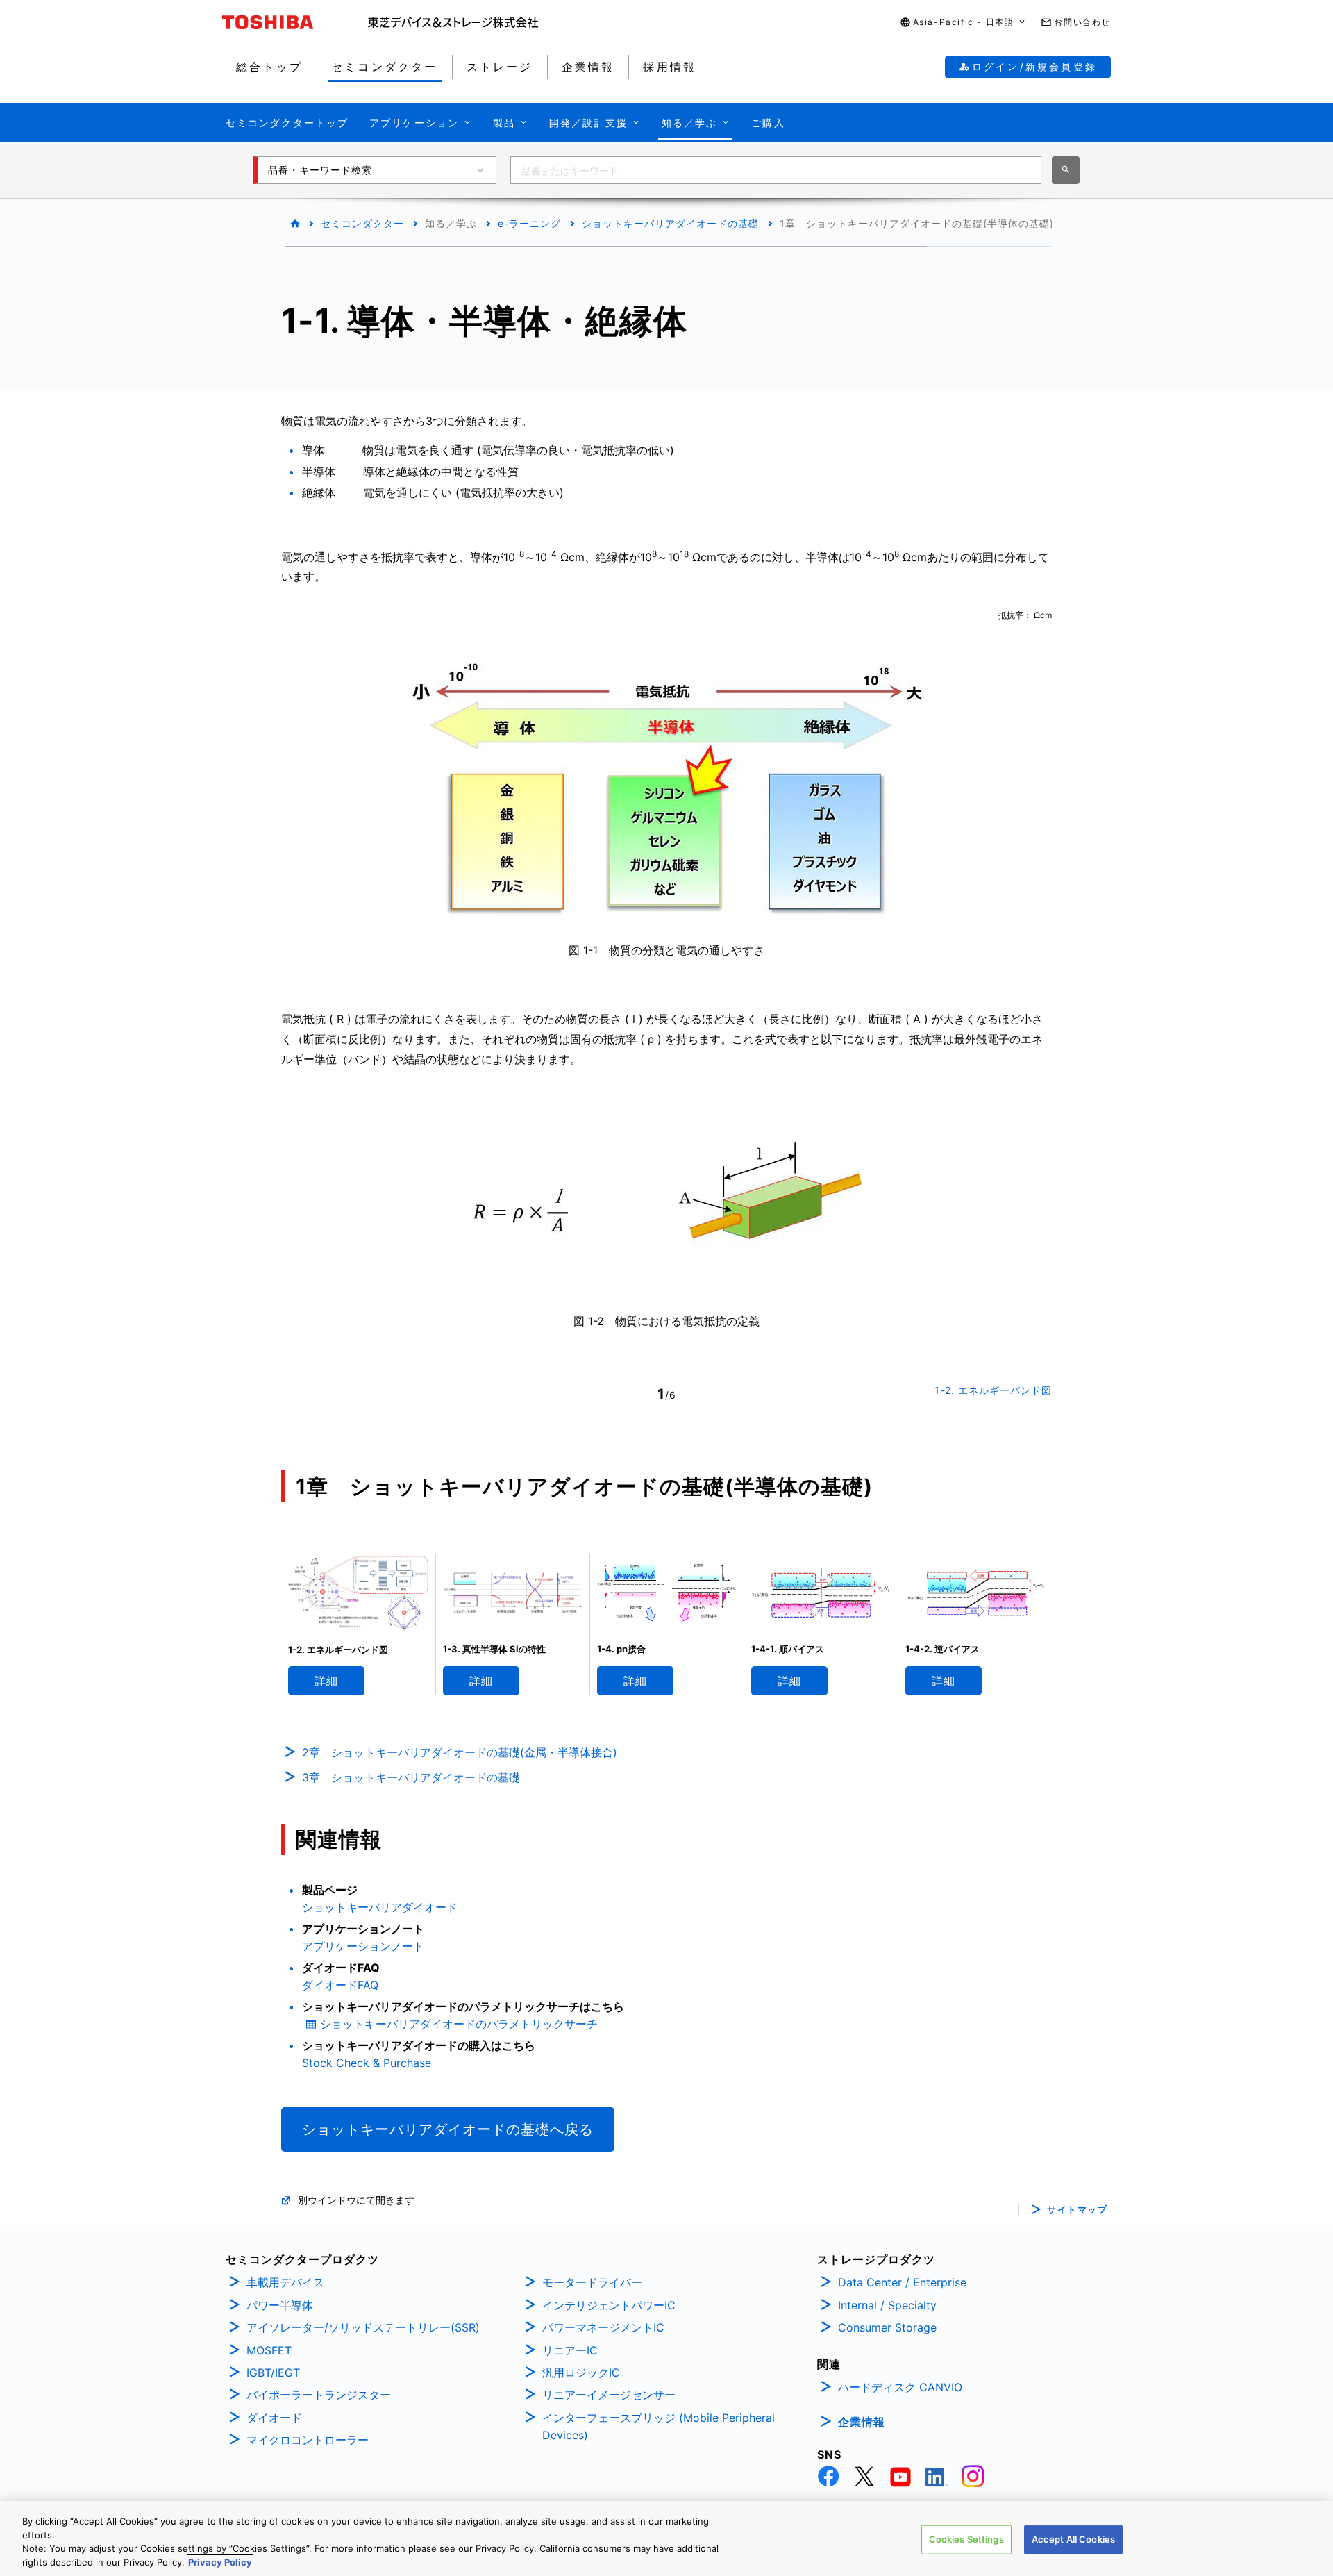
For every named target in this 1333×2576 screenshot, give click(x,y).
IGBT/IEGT (273, 2373)
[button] (964, 23)
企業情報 (862, 2422)
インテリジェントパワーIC (609, 2305)
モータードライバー (592, 2282)
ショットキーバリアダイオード (380, 1907)
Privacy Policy (220, 2561)
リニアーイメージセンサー (609, 2395)
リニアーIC (570, 2350)
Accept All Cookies (1073, 2539)
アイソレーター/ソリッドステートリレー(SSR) (363, 2327)
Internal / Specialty (887, 2305)
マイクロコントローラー (308, 2440)
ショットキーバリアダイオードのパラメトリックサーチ (459, 2024)
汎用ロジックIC (581, 2373)
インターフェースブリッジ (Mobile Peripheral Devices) (659, 2427)
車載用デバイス (285, 2282)
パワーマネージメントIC (603, 2327)
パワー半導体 (280, 2305)
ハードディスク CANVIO (900, 2387)
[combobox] (776, 170)
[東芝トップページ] (295, 22)
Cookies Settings (966, 2539)
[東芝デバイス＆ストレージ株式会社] (453, 22)
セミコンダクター (362, 223)
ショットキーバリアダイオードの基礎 (670, 223)
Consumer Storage (887, 2327)
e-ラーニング (529, 223)
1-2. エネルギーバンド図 (993, 1390)
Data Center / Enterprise (902, 2282)
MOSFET (269, 2350)
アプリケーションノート (363, 1946)
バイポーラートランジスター (319, 2395)
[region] (666, 2538)
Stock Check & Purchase (367, 2063)
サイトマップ (1077, 2210)
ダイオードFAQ (340, 1985)
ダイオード (274, 2418)
